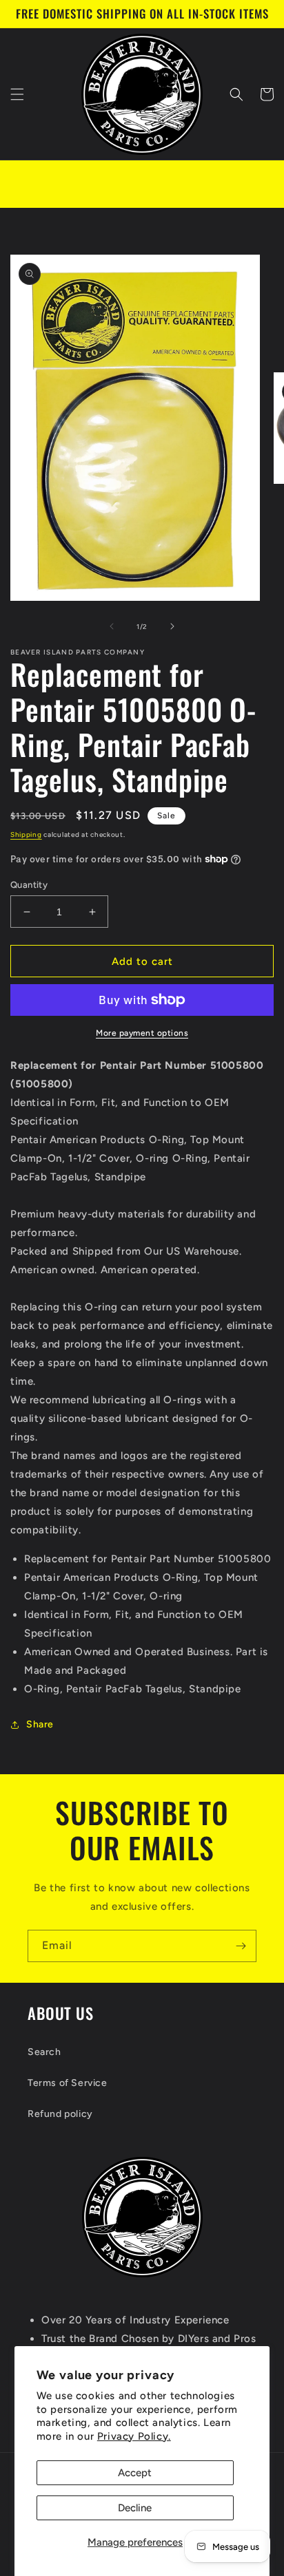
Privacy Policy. (134, 2436)
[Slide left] (112, 626)
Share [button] (40, 1724)
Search (44, 2052)
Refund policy (60, 2114)
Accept (135, 2473)
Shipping (26, 834)
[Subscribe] (241, 1946)
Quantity (29, 885)
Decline (135, 2508)
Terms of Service (68, 2083)
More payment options (142, 1033)
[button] (17, 94)
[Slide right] (172, 626)
